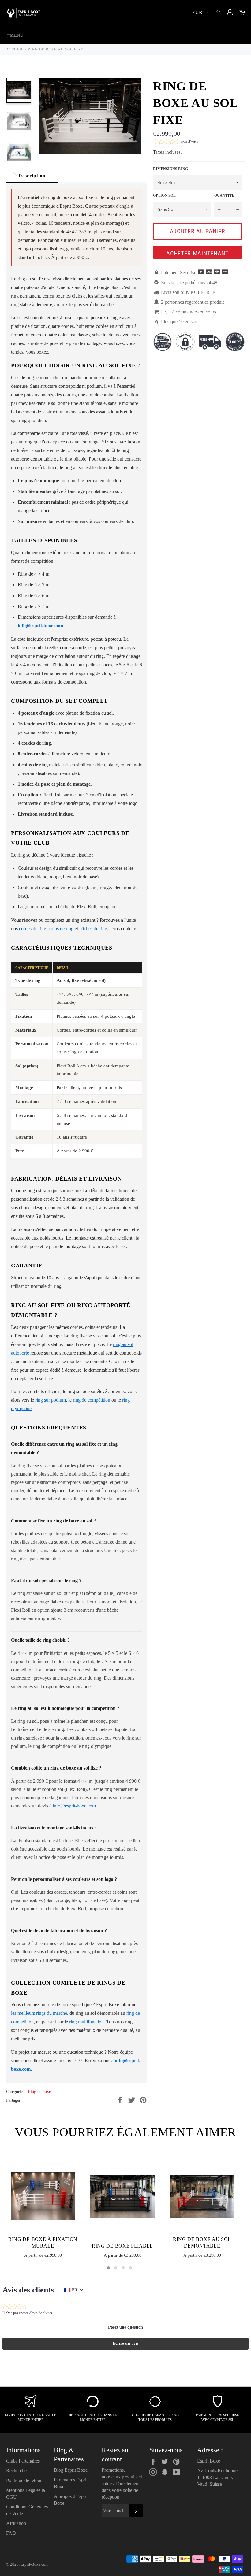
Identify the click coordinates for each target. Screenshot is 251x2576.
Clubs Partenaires (23, 2461)
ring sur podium (51, 1400)
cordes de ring (33, 929)
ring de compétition (92, 1400)
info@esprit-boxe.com (74, 1806)
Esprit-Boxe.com (34, 2564)
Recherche (16, 2471)
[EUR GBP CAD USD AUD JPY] (200, 13)
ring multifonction (86, 2022)
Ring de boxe (39, 2092)
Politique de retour (24, 2480)
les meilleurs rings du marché (39, 2013)
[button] (175, 143)
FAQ (11, 2533)
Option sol (164, 195)
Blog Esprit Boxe (71, 2470)
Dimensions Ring (170, 169)
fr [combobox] (75, 2290)
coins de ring (61, 929)
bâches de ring (93, 929)
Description (32, 176)
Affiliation (16, 2523)
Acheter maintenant (197, 253)
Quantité (224, 195)
